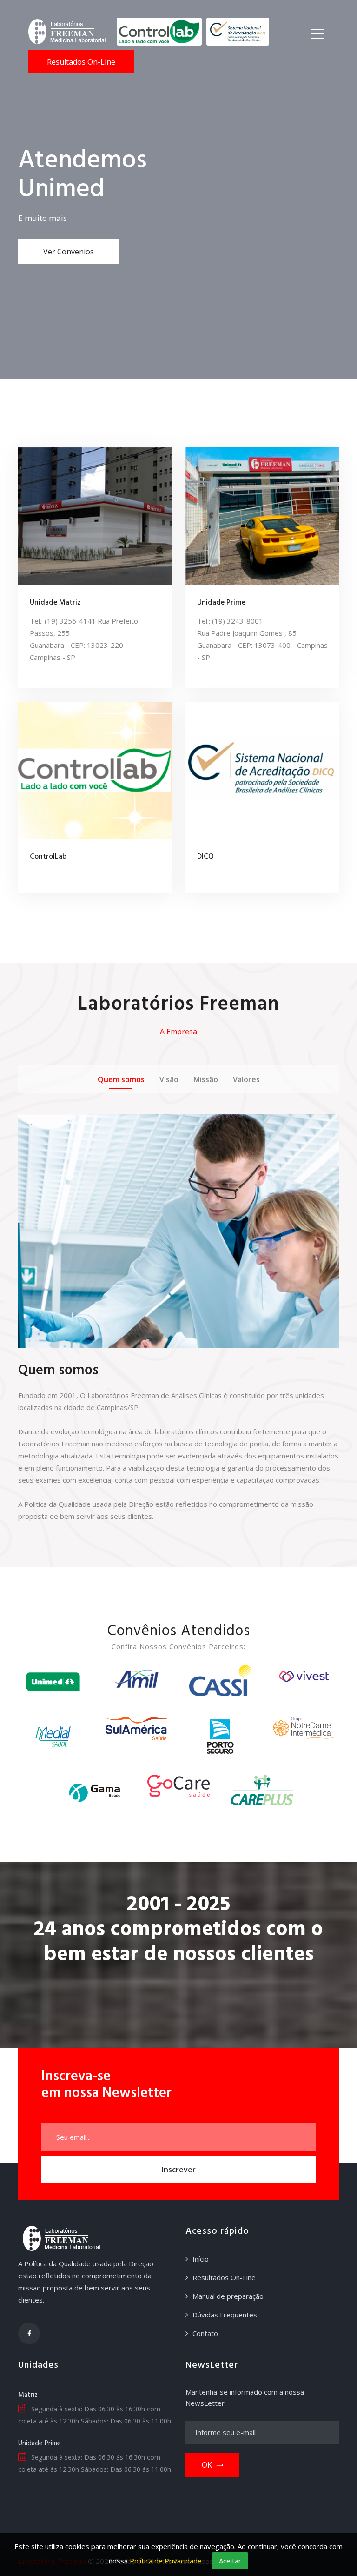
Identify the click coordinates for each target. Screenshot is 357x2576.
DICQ (205, 857)
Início (201, 2259)
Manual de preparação (228, 2296)
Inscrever (179, 2170)
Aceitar (230, 2561)
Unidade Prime (221, 603)
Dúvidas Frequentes (225, 2315)
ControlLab (48, 857)
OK (207, 2465)
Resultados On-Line (81, 62)
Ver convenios (69, 252)
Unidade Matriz (55, 603)
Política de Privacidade (166, 2561)
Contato (205, 2333)
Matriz (28, 2395)
